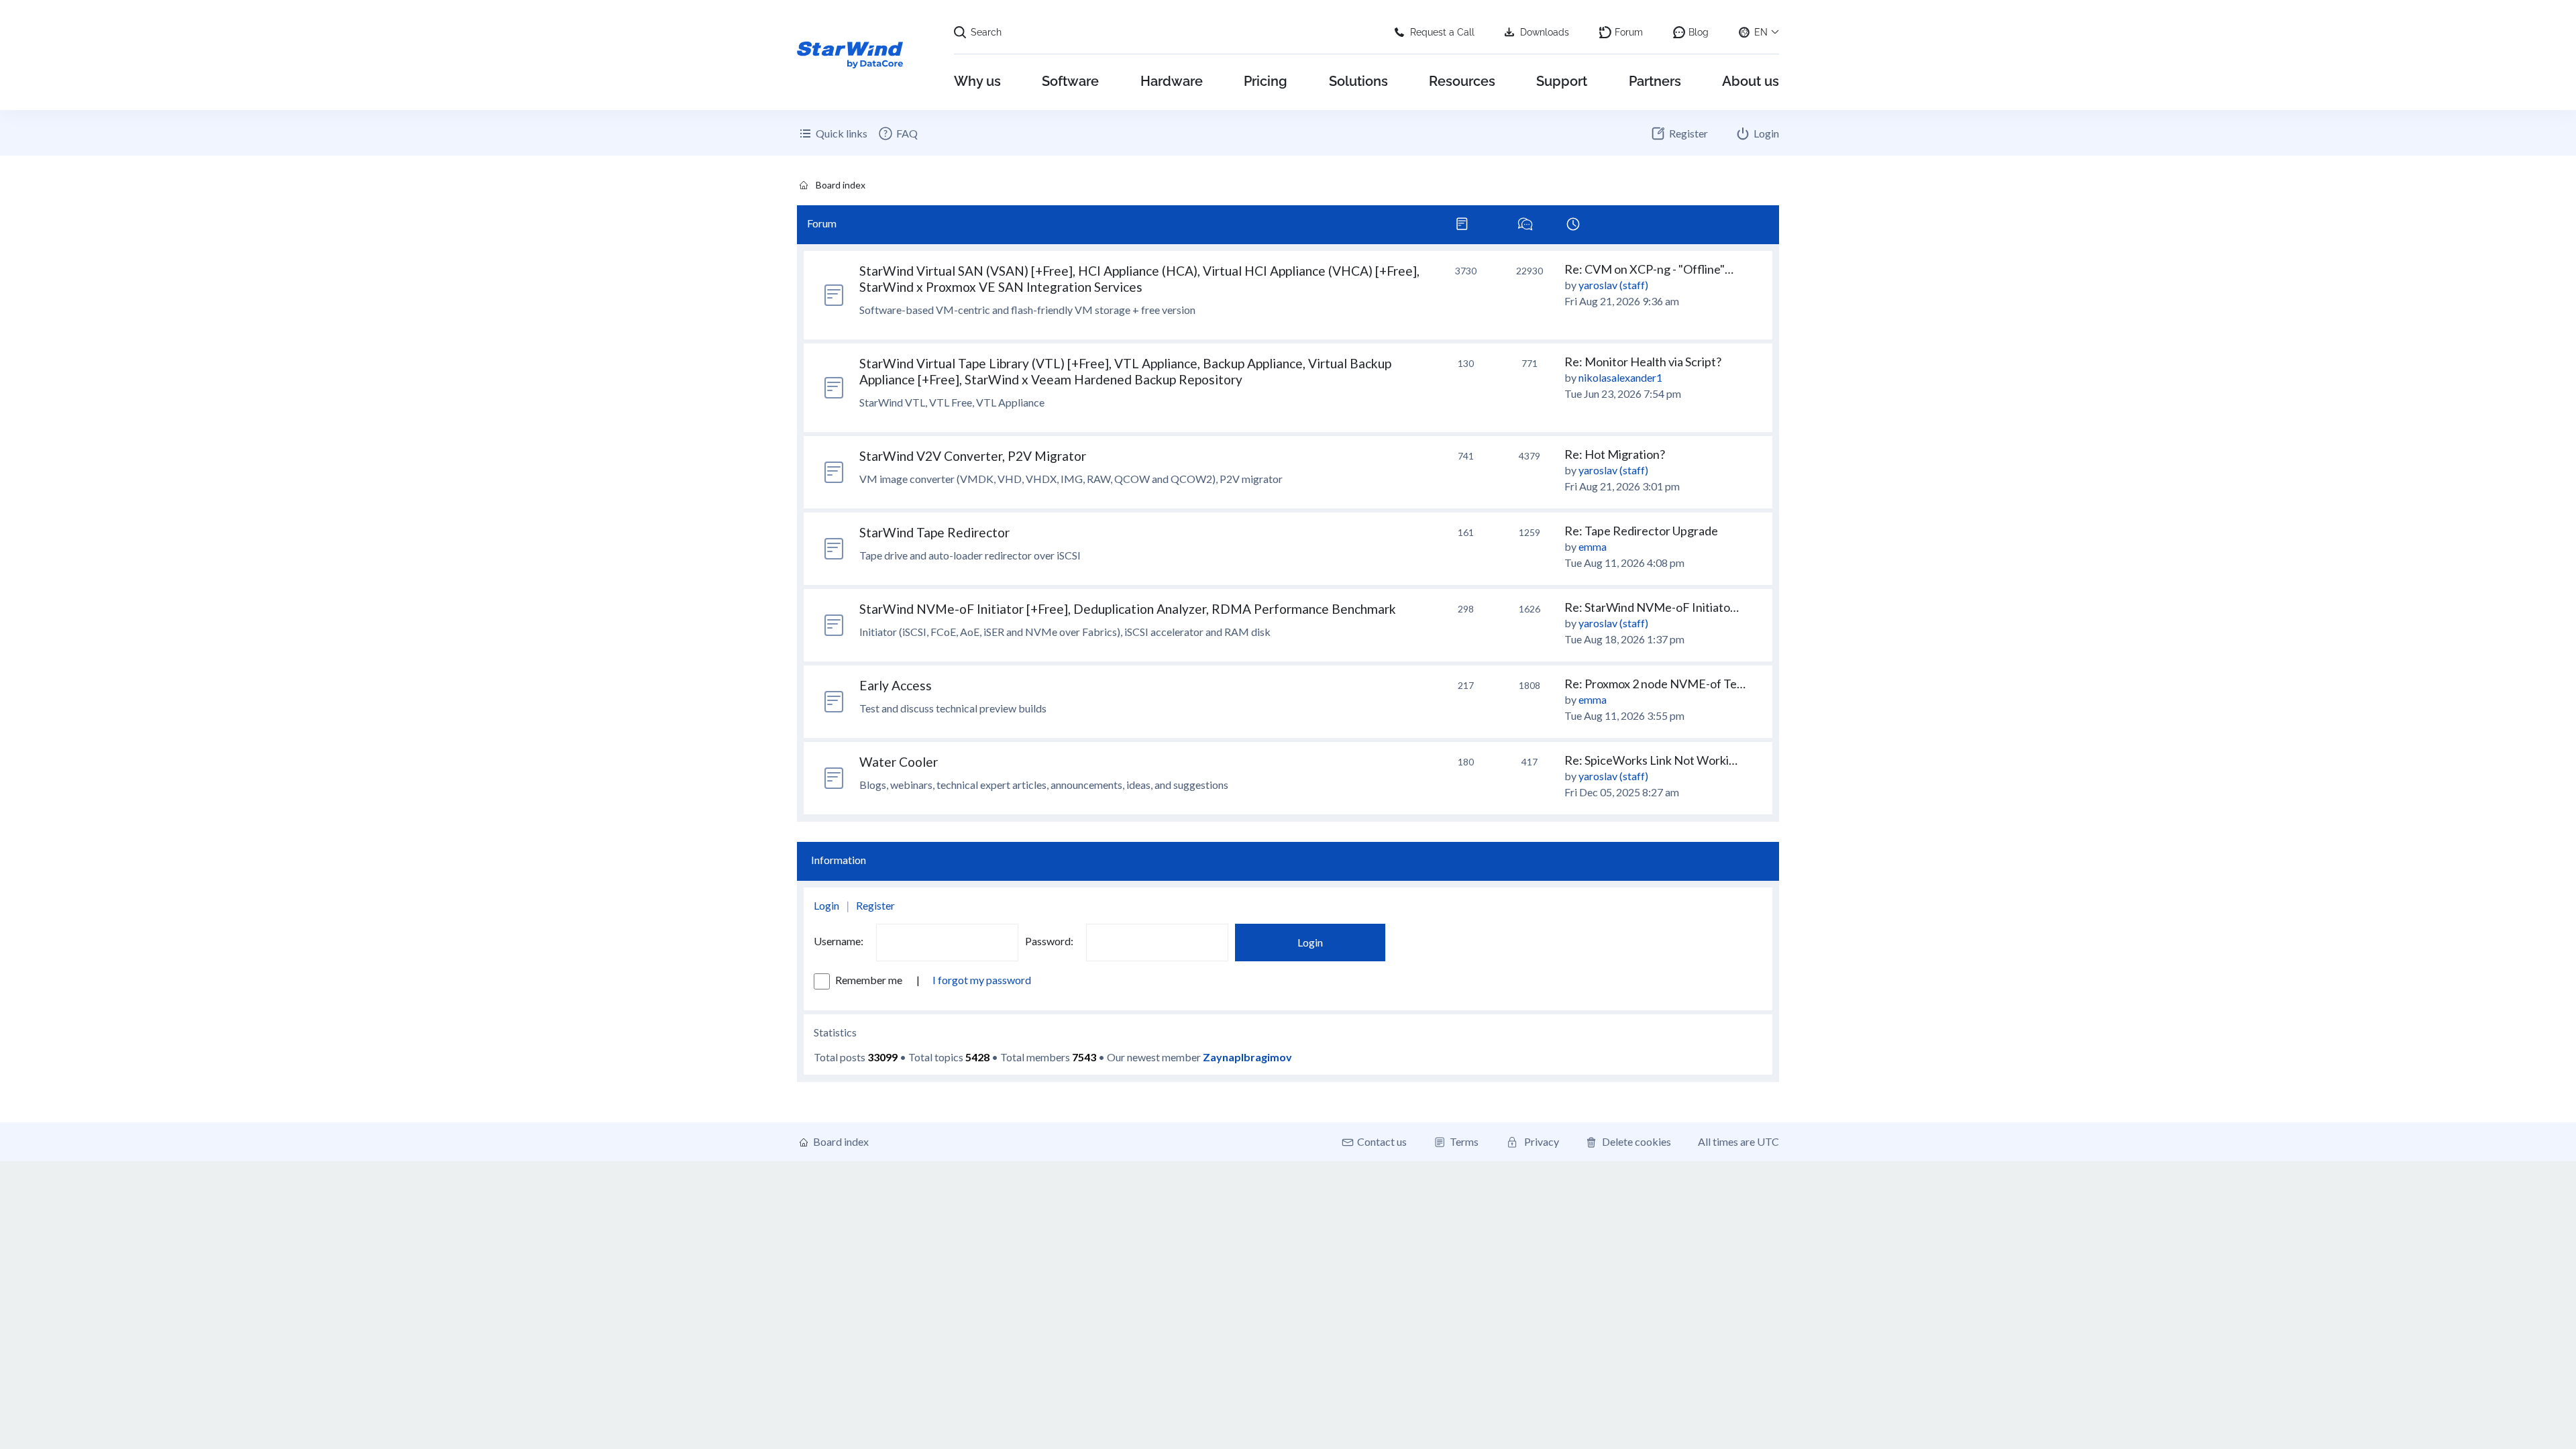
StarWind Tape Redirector (934, 532)
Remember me (870, 980)
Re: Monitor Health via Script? (1643, 362)
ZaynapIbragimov (1247, 1057)
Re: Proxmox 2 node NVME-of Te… (1655, 684)
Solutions (1358, 81)
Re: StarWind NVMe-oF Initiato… (1652, 607)
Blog (1699, 32)
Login (826, 905)
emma (1593, 546)
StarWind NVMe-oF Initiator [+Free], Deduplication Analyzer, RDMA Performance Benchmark (1128, 609)
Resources (1462, 81)
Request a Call (1442, 32)
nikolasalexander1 (1620, 377)
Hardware (1172, 81)
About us (1751, 81)
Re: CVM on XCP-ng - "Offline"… (1649, 269)
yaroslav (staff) (1613, 285)
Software (1070, 81)
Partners (1655, 81)
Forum (1629, 32)
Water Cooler (899, 762)
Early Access (896, 685)
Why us (977, 81)
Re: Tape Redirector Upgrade (1641, 531)
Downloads (1545, 32)
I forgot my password (982, 980)
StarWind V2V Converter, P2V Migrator (973, 456)
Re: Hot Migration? (1615, 454)
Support (1562, 81)
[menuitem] (898, 133)
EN (1761, 32)
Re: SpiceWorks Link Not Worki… (1651, 760)
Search (986, 32)
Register (875, 905)
